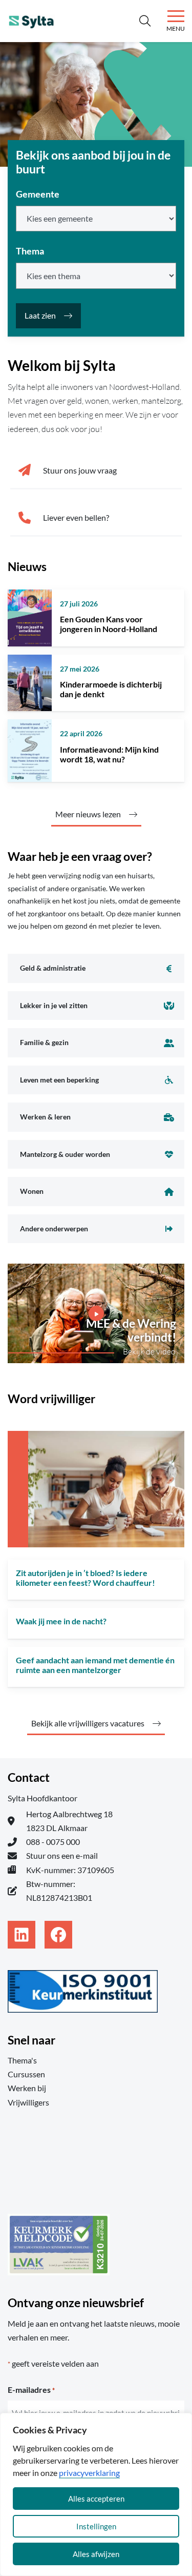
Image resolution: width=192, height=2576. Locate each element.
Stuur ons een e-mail (62, 1855)
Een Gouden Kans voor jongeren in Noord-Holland (109, 624)
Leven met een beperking (59, 1080)
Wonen (32, 1191)
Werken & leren (45, 1117)
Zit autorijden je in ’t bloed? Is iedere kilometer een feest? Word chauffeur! (86, 1578)
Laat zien (40, 315)
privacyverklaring (89, 2473)
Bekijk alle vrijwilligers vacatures (88, 1723)
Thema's (22, 2060)
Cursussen (26, 2074)
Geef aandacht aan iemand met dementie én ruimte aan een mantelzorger (95, 1665)
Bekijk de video (149, 1351)
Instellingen (96, 2526)
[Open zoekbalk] (145, 21)
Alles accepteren (96, 2499)
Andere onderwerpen (54, 1228)
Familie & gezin (44, 1042)
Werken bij (27, 2088)
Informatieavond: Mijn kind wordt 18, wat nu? (109, 754)
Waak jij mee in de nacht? (61, 1621)
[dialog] (96, 2494)
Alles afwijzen (96, 2554)
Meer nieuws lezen (88, 814)
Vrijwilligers (28, 2102)
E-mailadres (31, 2390)
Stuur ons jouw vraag (80, 470)
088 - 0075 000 (53, 1842)
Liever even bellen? (76, 517)
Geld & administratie (53, 968)
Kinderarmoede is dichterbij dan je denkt (111, 689)
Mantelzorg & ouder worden (65, 1154)
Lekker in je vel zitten (54, 1005)
